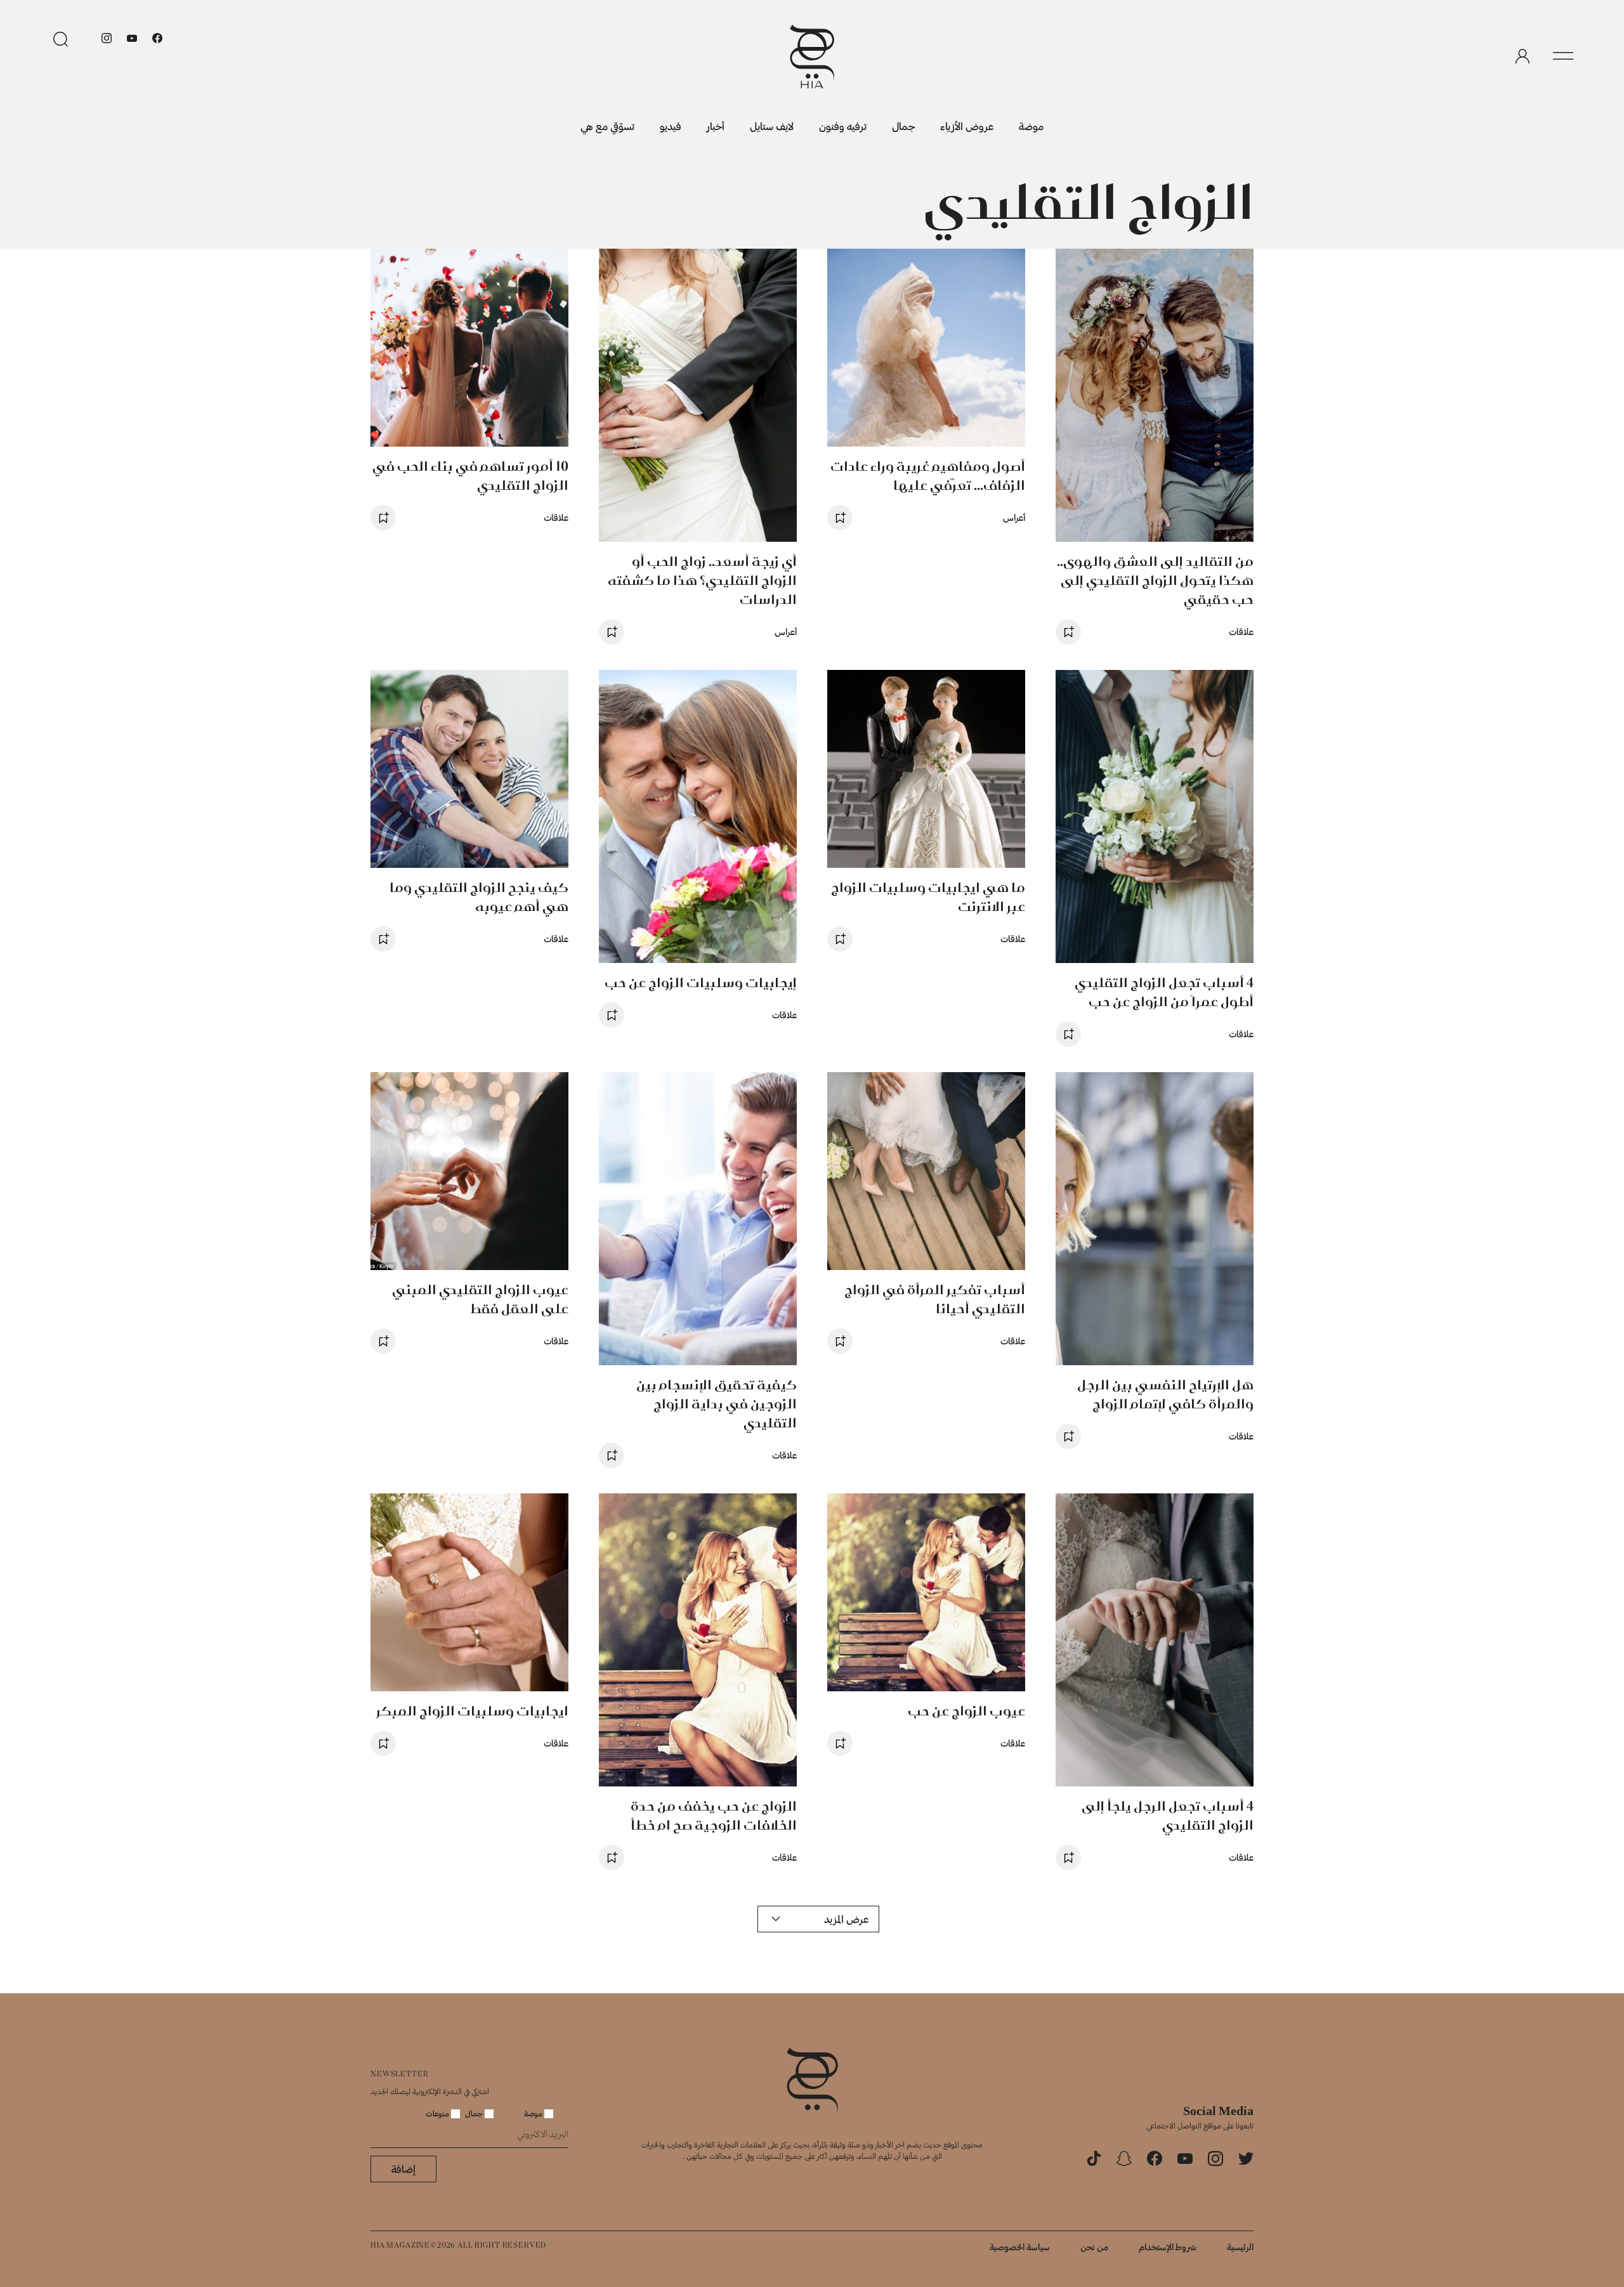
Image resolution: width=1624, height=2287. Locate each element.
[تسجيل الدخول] (1522, 56)
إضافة (403, 2169)
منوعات (438, 2113)
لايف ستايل (772, 126)
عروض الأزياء (967, 126)
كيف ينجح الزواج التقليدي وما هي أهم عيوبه (479, 897)
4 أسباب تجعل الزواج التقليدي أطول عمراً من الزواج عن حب (1164, 992)
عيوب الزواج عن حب (966, 1711)
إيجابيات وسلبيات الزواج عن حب (701, 982)
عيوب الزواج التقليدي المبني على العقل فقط (480, 1299)
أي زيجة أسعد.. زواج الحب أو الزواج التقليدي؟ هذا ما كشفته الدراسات (702, 580)
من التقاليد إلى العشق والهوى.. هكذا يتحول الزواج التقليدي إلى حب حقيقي (1155, 580)
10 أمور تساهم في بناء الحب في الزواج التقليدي (470, 475)
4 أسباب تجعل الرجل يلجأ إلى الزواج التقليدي (1168, 1815)
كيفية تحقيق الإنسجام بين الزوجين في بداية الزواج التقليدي (717, 1404)
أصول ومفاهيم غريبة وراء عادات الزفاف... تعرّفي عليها (928, 475)
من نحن (1094, 2247)
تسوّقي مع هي (607, 126)
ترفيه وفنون (843, 126)
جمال (903, 126)
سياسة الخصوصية (1020, 2247)
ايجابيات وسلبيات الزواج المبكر (472, 1711)
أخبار (716, 126)
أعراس (1014, 517)
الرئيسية (1240, 2247)
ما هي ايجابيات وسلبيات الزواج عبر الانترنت (928, 897)
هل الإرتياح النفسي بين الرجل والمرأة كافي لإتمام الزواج (1165, 1394)
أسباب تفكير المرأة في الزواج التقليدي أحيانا (935, 1299)
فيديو (671, 126)
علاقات (1241, 632)
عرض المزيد (846, 1919)
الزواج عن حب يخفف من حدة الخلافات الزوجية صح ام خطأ (714, 1815)
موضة (1031, 126)
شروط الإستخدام (1168, 2247)
